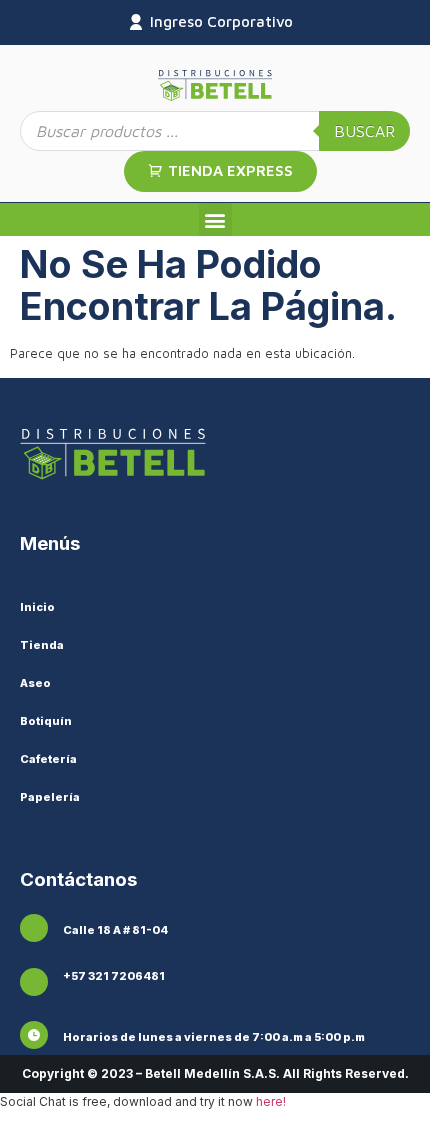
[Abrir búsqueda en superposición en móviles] (215, 131)
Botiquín (46, 721)
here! (271, 1101)
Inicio (37, 607)
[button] (215, 219)
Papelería (50, 797)
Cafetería (48, 759)
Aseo (35, 683)
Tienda (42, 645)
